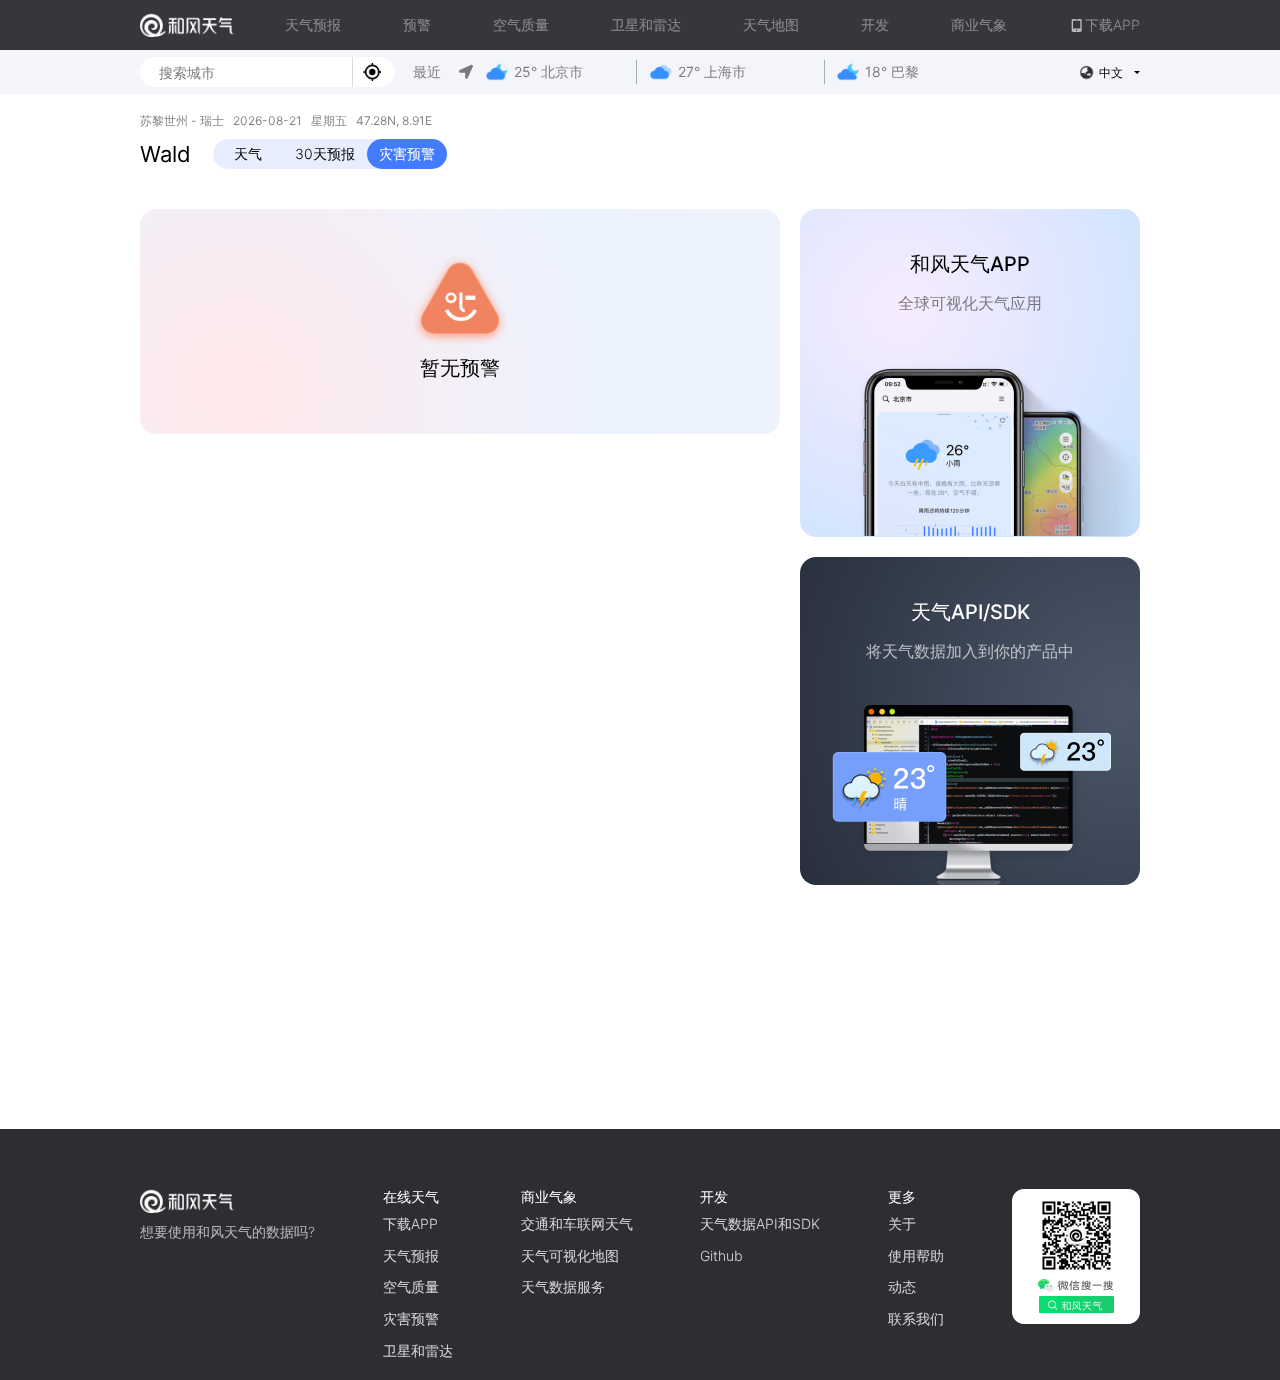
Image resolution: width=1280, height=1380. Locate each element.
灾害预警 (407, 153)
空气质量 (521, 24)
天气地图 (771, 24)
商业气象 (979, 24)
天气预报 (313, 24)
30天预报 (325, 153)
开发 (875, 24)
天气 (248, 153)
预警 (417, 24)
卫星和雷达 (646, 24)
